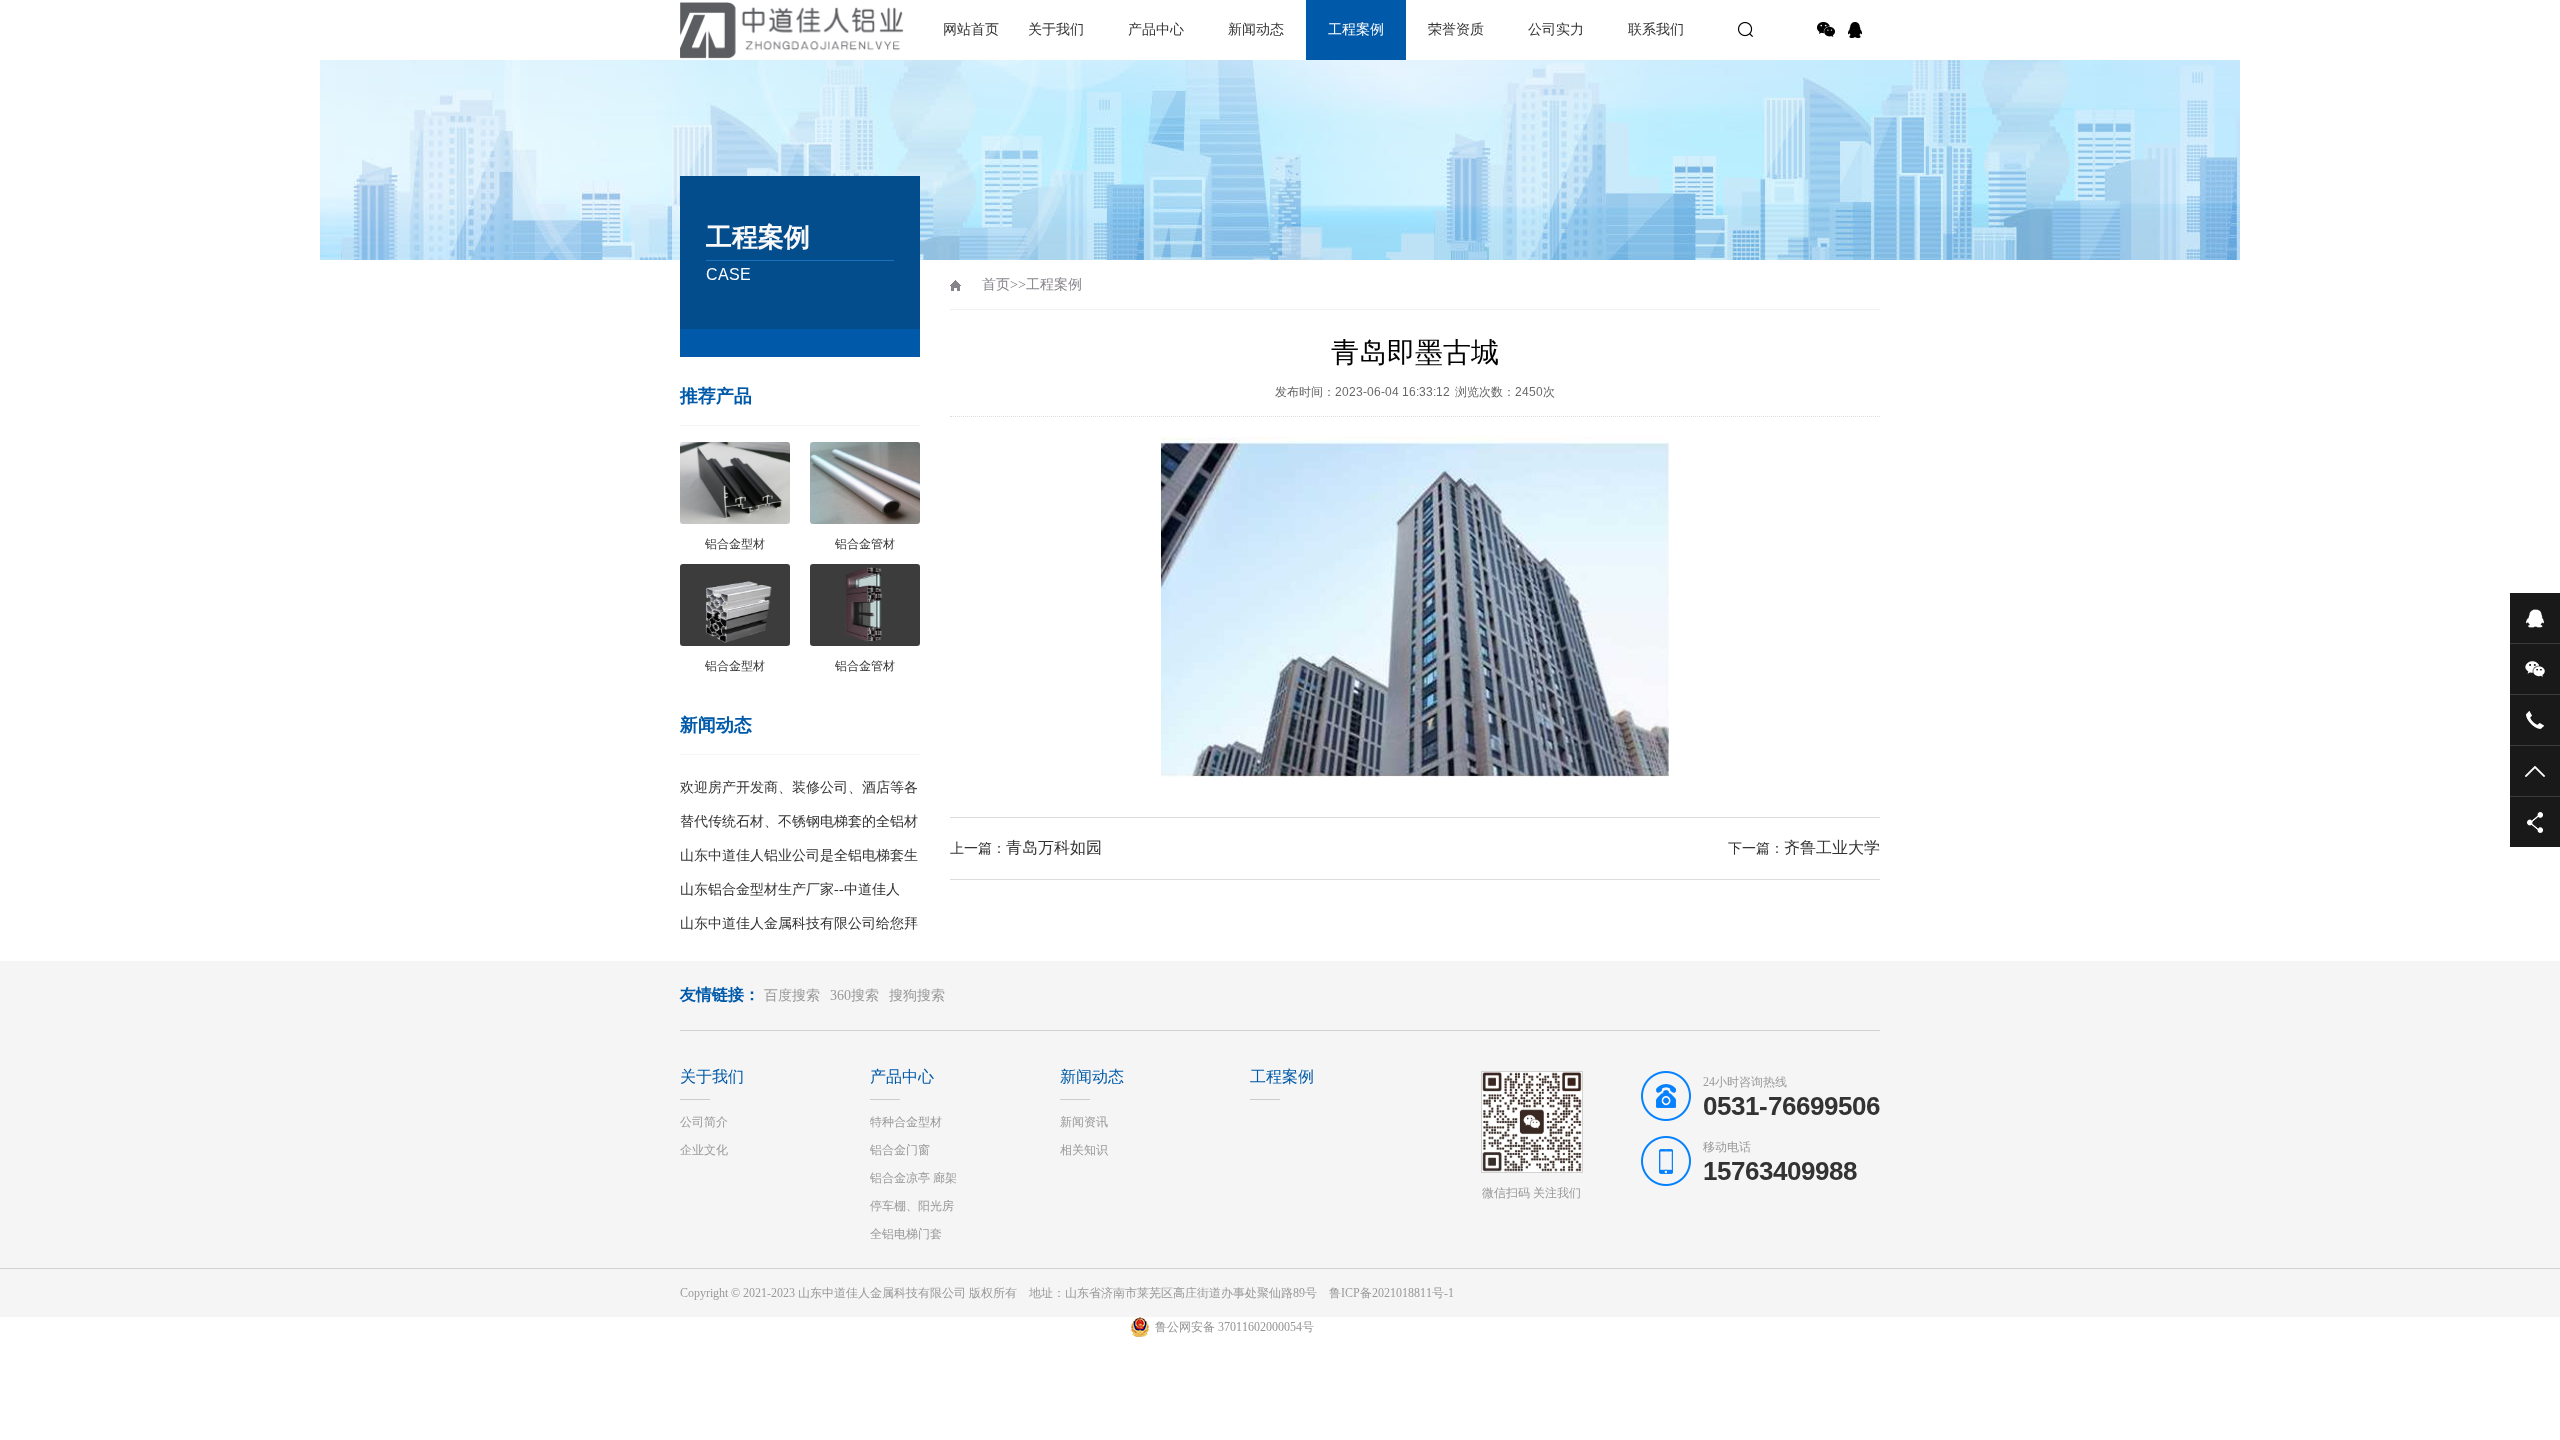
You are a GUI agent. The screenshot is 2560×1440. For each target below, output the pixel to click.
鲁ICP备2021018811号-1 (1391, 1293)
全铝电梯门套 (906, 1234)
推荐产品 (716, 396)
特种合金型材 (906, 1122)
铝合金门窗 (900, 1150)
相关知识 (1084, 1150)
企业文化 (704, 1150)
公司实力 (1556, 29)
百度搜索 (792, 995)
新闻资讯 (1084, 1122)
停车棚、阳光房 (912, 1206)
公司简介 (704, 1122)
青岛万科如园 (1054, 847)
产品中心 (1156, 29)
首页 (996, 284)
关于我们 (1056, 29)
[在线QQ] (1858, 30)
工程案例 (1356, 29)
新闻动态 (1256, 29)
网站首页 (971, 29)
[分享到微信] (1826, 30)
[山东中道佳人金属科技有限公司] (750, 30)
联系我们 (1656, 29)
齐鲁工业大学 (1832, 847)
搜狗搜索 (917, 995)
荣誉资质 (1456, 29)
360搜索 (854, 995)
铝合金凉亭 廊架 (913, 1178)
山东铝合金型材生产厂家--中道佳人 (790, 889)
